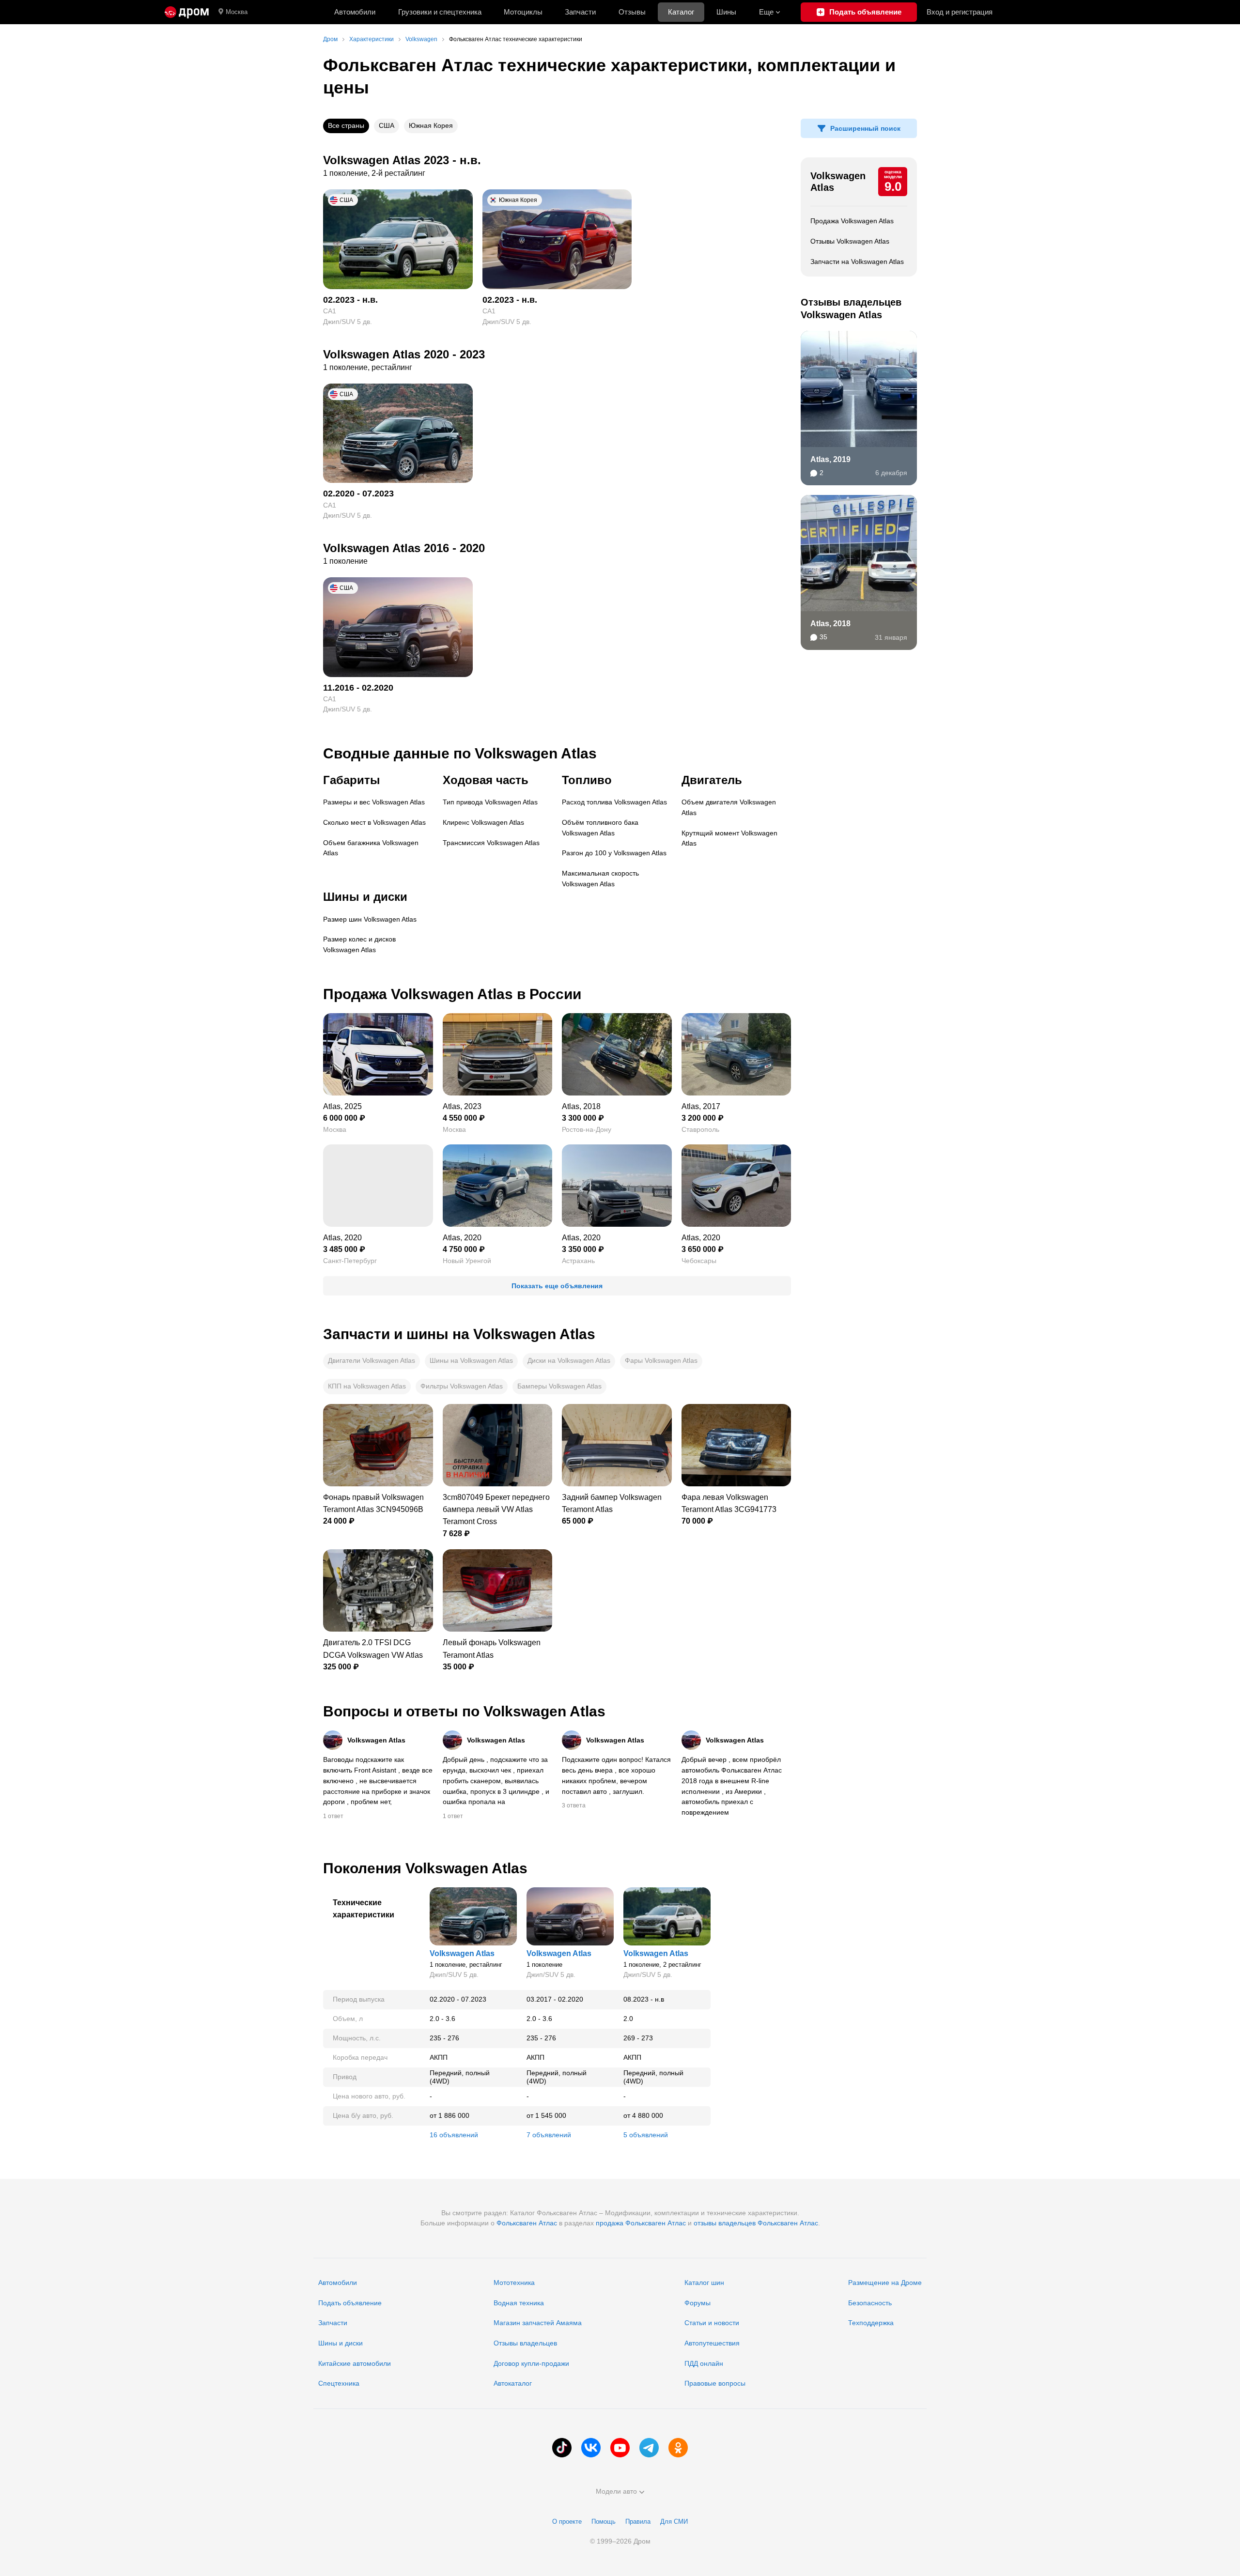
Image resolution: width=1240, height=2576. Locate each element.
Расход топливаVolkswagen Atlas (614, 802)
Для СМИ (674, 2522)
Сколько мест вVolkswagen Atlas (374, 822)
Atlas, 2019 (830, 459)
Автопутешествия (712, 2343)
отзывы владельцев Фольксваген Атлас (756, 2223)
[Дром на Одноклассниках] (678, 2448)
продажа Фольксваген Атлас (641, 2223)
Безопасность (870, 2303)
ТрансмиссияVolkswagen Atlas (491, 843)
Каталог (681, 12)
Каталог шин (704, 2283)
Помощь (604, 2522)
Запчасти (580, 12)
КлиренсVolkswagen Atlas (483, 822)
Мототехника (514, 2283)
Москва (237, 12)
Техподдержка (871, 2323)
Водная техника (519, 2303)
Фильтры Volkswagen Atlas (462, 1386)
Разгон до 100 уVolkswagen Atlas (614, 853)
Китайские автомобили (355, 2363)
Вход (960, 12)
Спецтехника (339, 2383)
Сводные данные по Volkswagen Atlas (460, 753)
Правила (638, 2522)
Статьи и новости (712, 2323)
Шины (726, 12)
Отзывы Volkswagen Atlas (850, 241)
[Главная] (187, 12)
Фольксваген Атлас (527, 2223)
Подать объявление (350, 2303)
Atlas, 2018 (830, 624)
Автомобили (355, 12)
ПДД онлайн (704, 2363)
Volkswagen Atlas (838, 182)
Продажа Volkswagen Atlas (852, 221)
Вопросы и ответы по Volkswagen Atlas (464, 1711)
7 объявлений (549, 2135)
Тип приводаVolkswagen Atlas (490, 802)
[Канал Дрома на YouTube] (620, 2448)
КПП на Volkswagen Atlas (367, 1386)
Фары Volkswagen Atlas (661, 1360)
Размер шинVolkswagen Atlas (370, 919)
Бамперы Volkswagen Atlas (559, 1386)
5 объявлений (646, 2135)
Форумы (697, 2303)
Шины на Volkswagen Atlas (471, 1360)
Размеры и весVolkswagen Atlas (374, 802)
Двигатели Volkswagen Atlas (372, 1360)
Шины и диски (341, 2343)
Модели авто (616, 2491)
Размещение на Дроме (885, 2283)
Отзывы (632, 12)
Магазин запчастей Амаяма (538, 2323)
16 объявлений (454, 2135)
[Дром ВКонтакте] (591, 2448)
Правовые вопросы (715, 2383)
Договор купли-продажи (531, 2363)
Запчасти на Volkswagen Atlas (857, 262)
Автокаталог (513, 2383)
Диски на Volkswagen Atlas (569, 1360)
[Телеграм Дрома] (649, 2448)
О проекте (567, 2522)
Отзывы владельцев (525, 2343)
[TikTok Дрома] (562, 2448)
